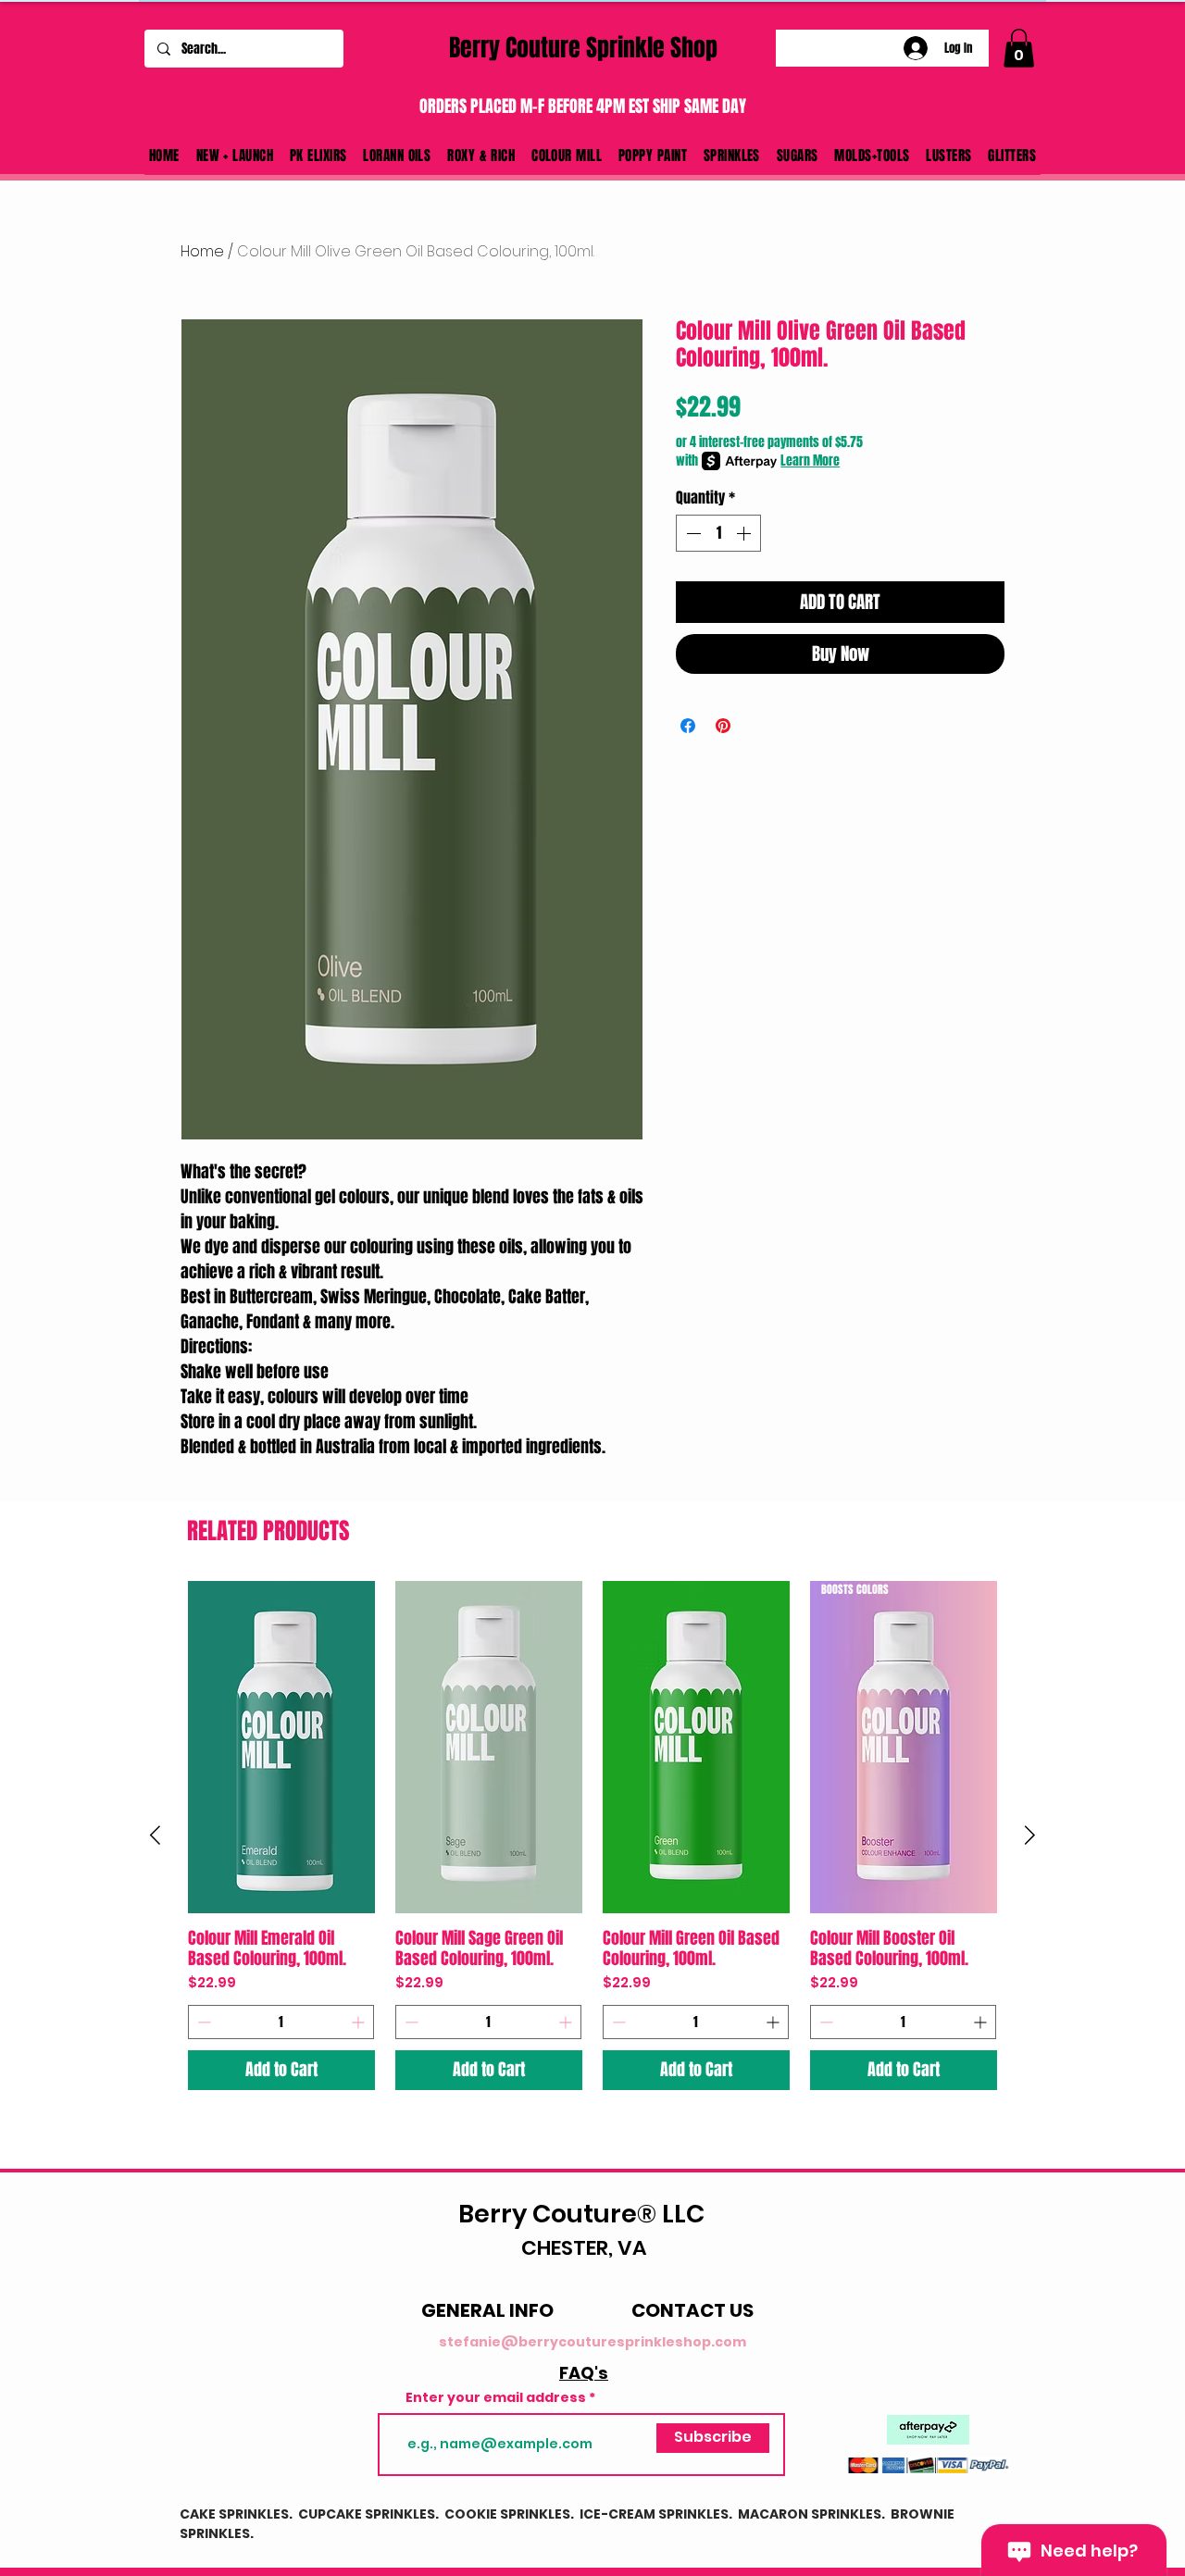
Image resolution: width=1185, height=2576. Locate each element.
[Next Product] (1030, 1835)
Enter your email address (496, 2397)
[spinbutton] (718, 533)
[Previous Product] (155, 1835)
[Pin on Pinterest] (723, 726)
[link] (1019, 48)
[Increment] (745, 533)
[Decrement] (692, 533)
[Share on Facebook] (688, 726)
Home (202, 251)
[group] (592, 1836)
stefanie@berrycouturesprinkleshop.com (592, 2342)
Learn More (810, 461)
